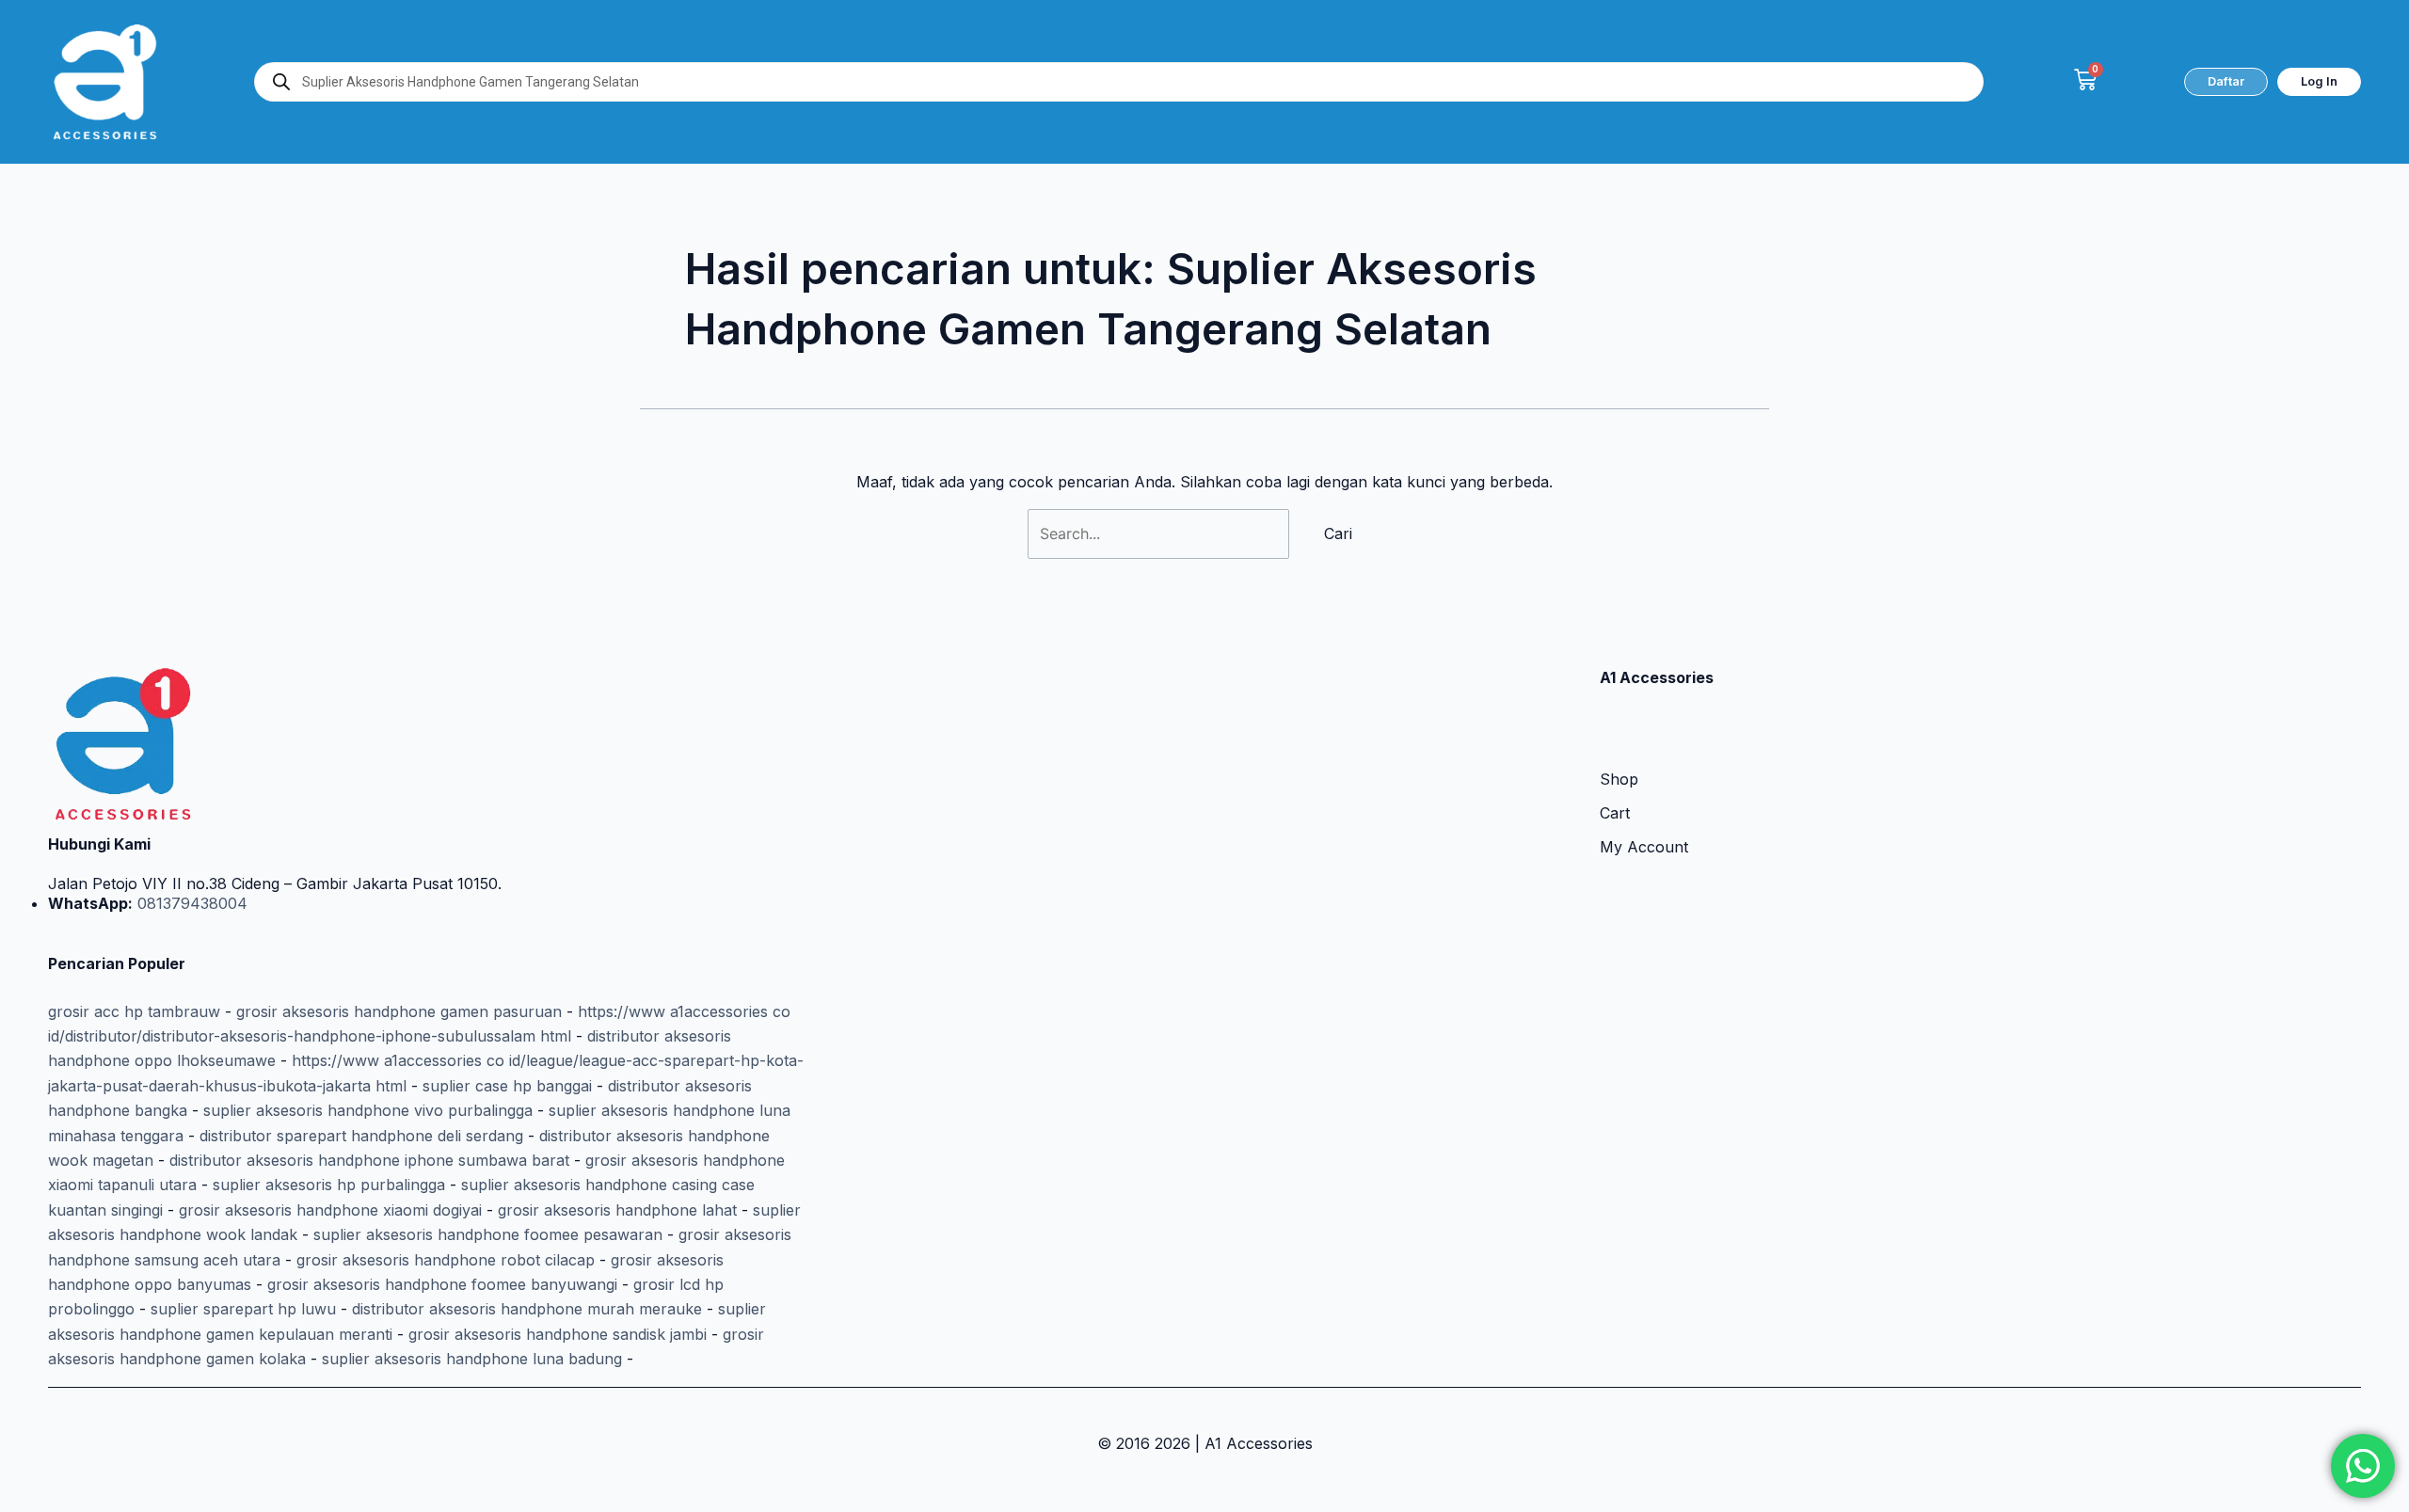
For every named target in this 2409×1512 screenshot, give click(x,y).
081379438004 (190, 903)
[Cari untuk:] (1161, 533)
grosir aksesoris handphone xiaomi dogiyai (330, 1210)
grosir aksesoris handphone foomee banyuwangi (442, 1284)
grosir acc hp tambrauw (134, 1011)
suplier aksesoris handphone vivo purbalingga (368, 1110)
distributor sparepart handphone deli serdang (361, 1136)
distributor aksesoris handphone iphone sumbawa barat (369, 1160)
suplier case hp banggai (507, 1086)
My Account (1644, 847)
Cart (1615, 813)
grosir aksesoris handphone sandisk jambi (558, 1334)
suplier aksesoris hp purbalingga (329, 1185)
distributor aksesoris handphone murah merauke (527, 1309)
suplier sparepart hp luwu (243, 1309)
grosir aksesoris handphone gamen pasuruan (399, 1011)
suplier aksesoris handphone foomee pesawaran (488, 1234)
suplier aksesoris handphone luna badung (472, 1359)
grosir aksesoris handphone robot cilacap (446, 1260)
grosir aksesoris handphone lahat (617, 1210)
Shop (1619, 779)
